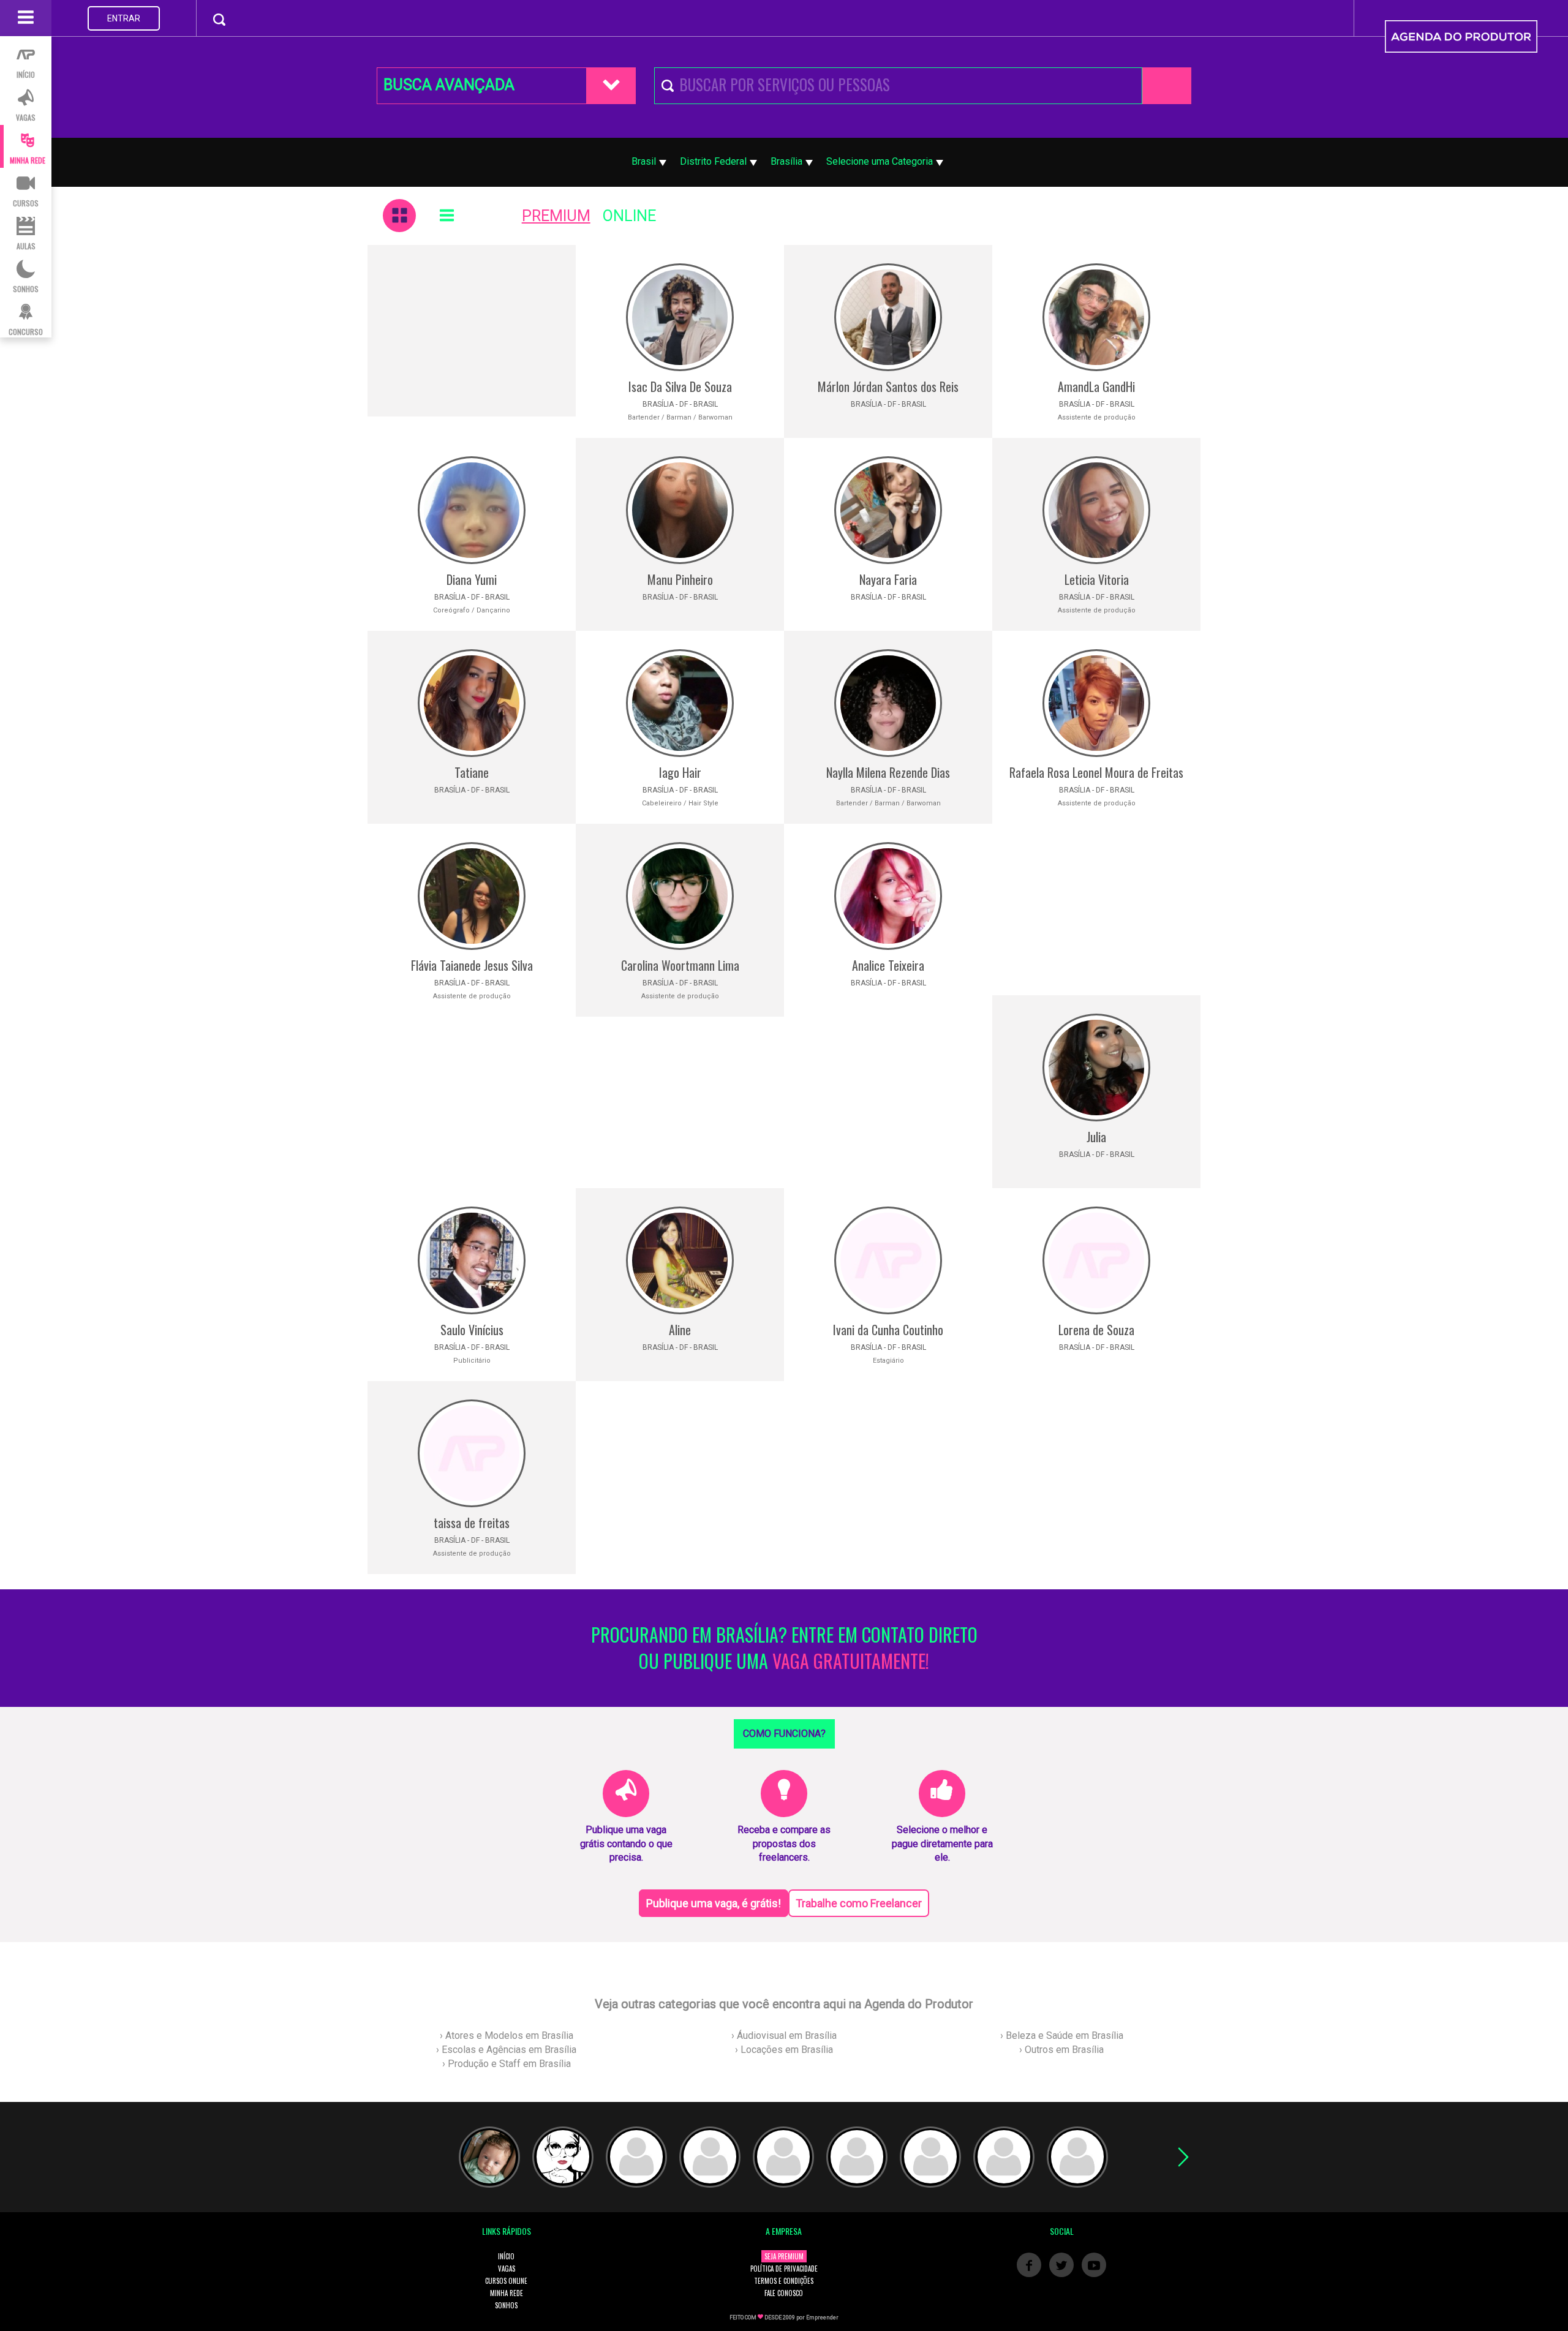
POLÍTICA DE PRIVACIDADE (784, 2269)
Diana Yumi (472, 579)
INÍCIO (506, 2256)
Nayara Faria (888, 579)
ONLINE (629, 216)
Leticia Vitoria (1097, 579)
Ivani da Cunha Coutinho (888, 1330)
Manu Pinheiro (680, 579)
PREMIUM (556, 216)
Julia (1096, 1137)
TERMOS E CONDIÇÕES (784, 2281)
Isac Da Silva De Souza (680, 386)
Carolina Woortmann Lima (680, 965)
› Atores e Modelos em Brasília (507, 2035)
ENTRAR (124, 18)
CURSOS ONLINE (506, 2281)
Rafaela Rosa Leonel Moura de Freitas (1096, 772)
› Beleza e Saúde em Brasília (1062, 2035)
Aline (680, 1330)
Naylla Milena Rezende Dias (888, 772)
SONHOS (506, 2305)
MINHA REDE (507, 2293)
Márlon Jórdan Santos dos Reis (888, 386)
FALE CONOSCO (784, 2293)
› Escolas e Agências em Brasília (506, 2050)
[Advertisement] (472, 331)
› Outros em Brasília (1061, 2050)
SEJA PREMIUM (784, 2256)
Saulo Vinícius (472, 1330)
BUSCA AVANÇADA (449, 85)
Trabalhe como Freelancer (859, 1903)
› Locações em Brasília (784, 2050)
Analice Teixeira (888, 965)
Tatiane (472, 772)
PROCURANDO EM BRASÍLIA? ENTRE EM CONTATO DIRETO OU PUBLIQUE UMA (784, 1648)
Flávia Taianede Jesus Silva (472, 965)
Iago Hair (680, 772)
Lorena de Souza (1096, 1330)
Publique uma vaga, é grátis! (714, 1903)
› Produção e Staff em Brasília (507, 2064)
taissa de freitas (472, 1523)
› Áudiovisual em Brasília (784, 2035)
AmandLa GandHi (1096, 386)
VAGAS (507, 2269)
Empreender (822, 2318)
